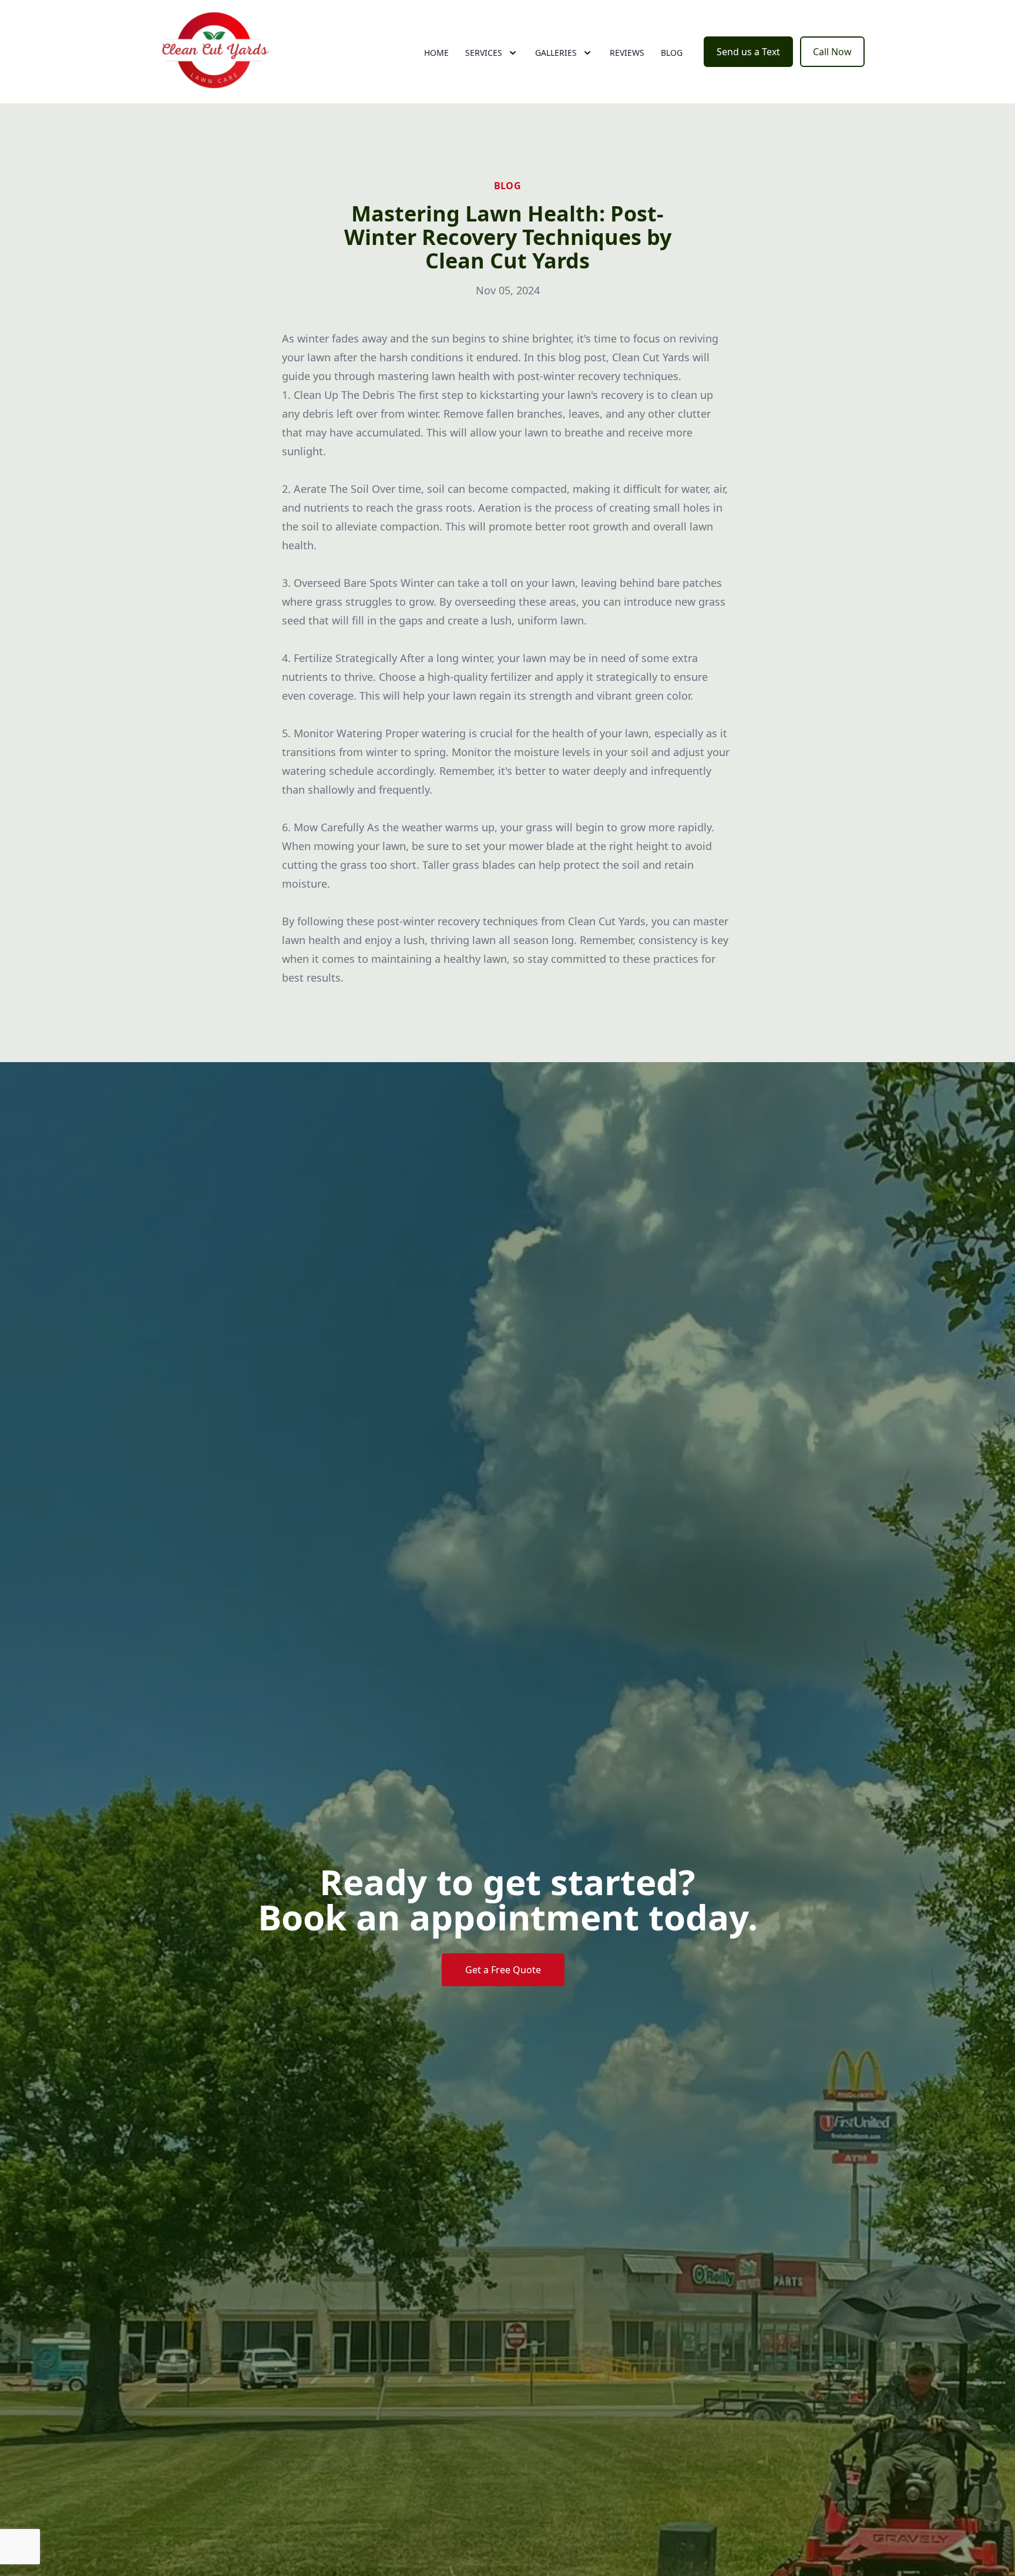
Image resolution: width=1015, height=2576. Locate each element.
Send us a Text (748, 52)
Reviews (627, 53)
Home (436, 53)
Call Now (832, 52)
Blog (672, 53)
